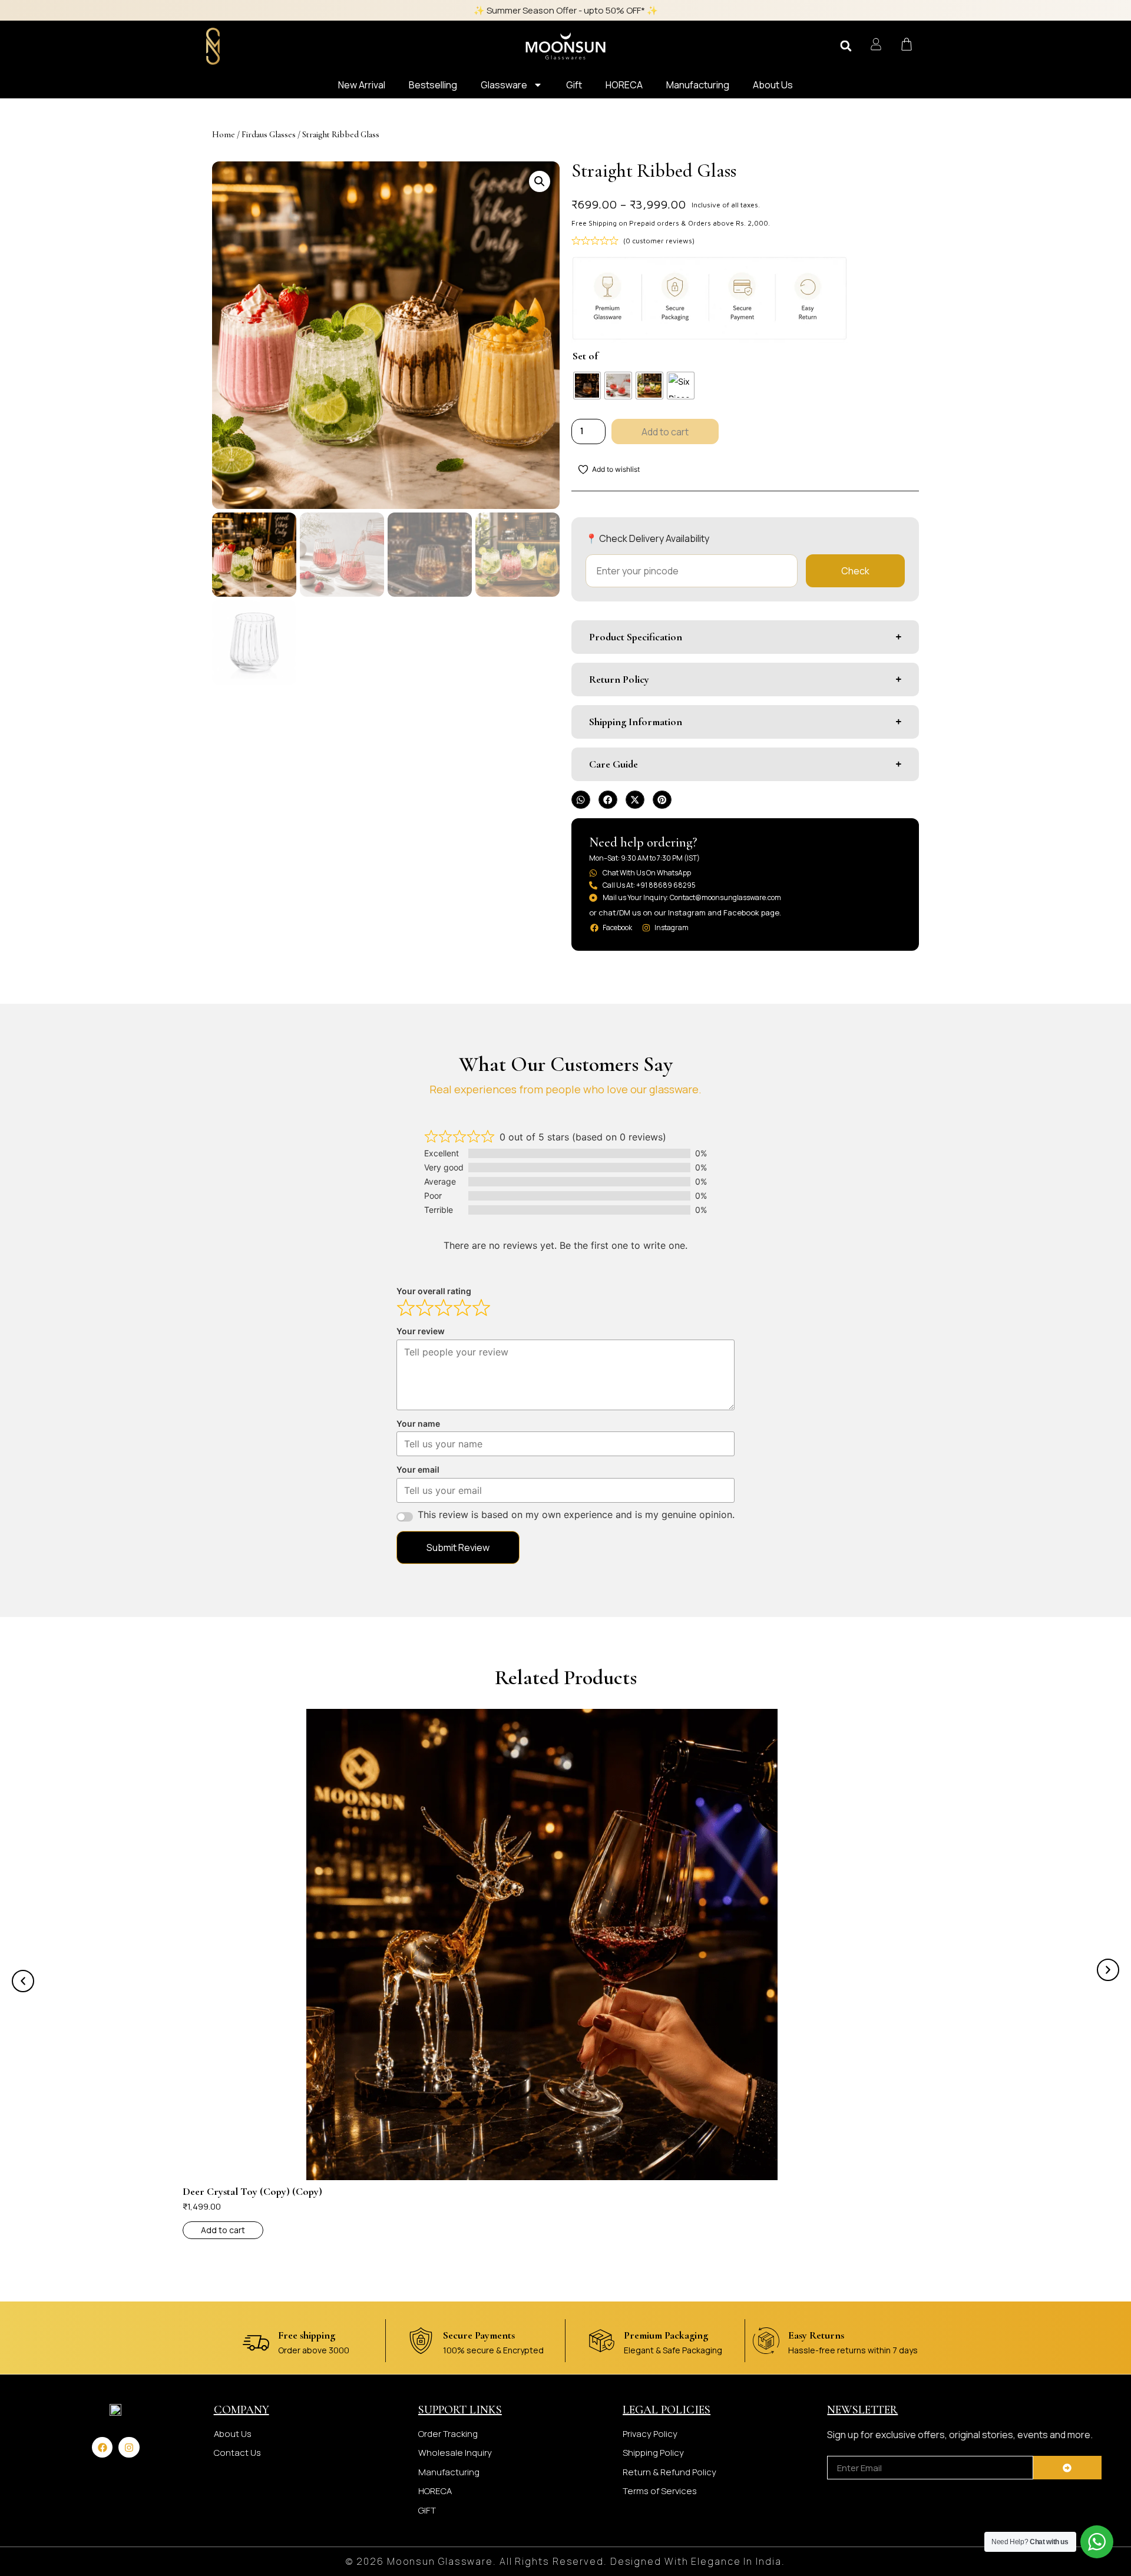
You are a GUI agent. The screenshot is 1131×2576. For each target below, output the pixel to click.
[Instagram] (129, 2447)
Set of (585, 356)
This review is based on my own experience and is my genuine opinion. (576, 1514)
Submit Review (458, 1547)
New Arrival (362, 85)
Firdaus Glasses (269, 134)
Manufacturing (698, 85)
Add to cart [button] (223, 2230)
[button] (846, 46)
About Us (773, 85)
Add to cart (665, 432)
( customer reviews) (659, 241)
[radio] (587, 386)
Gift (574, 85)
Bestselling (433, 85)
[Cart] (907, 44)
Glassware (504, 85)
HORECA (624, 85)
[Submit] (1067, 2468)
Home (224, 134)
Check (855, 571)
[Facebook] (102, 2447)
